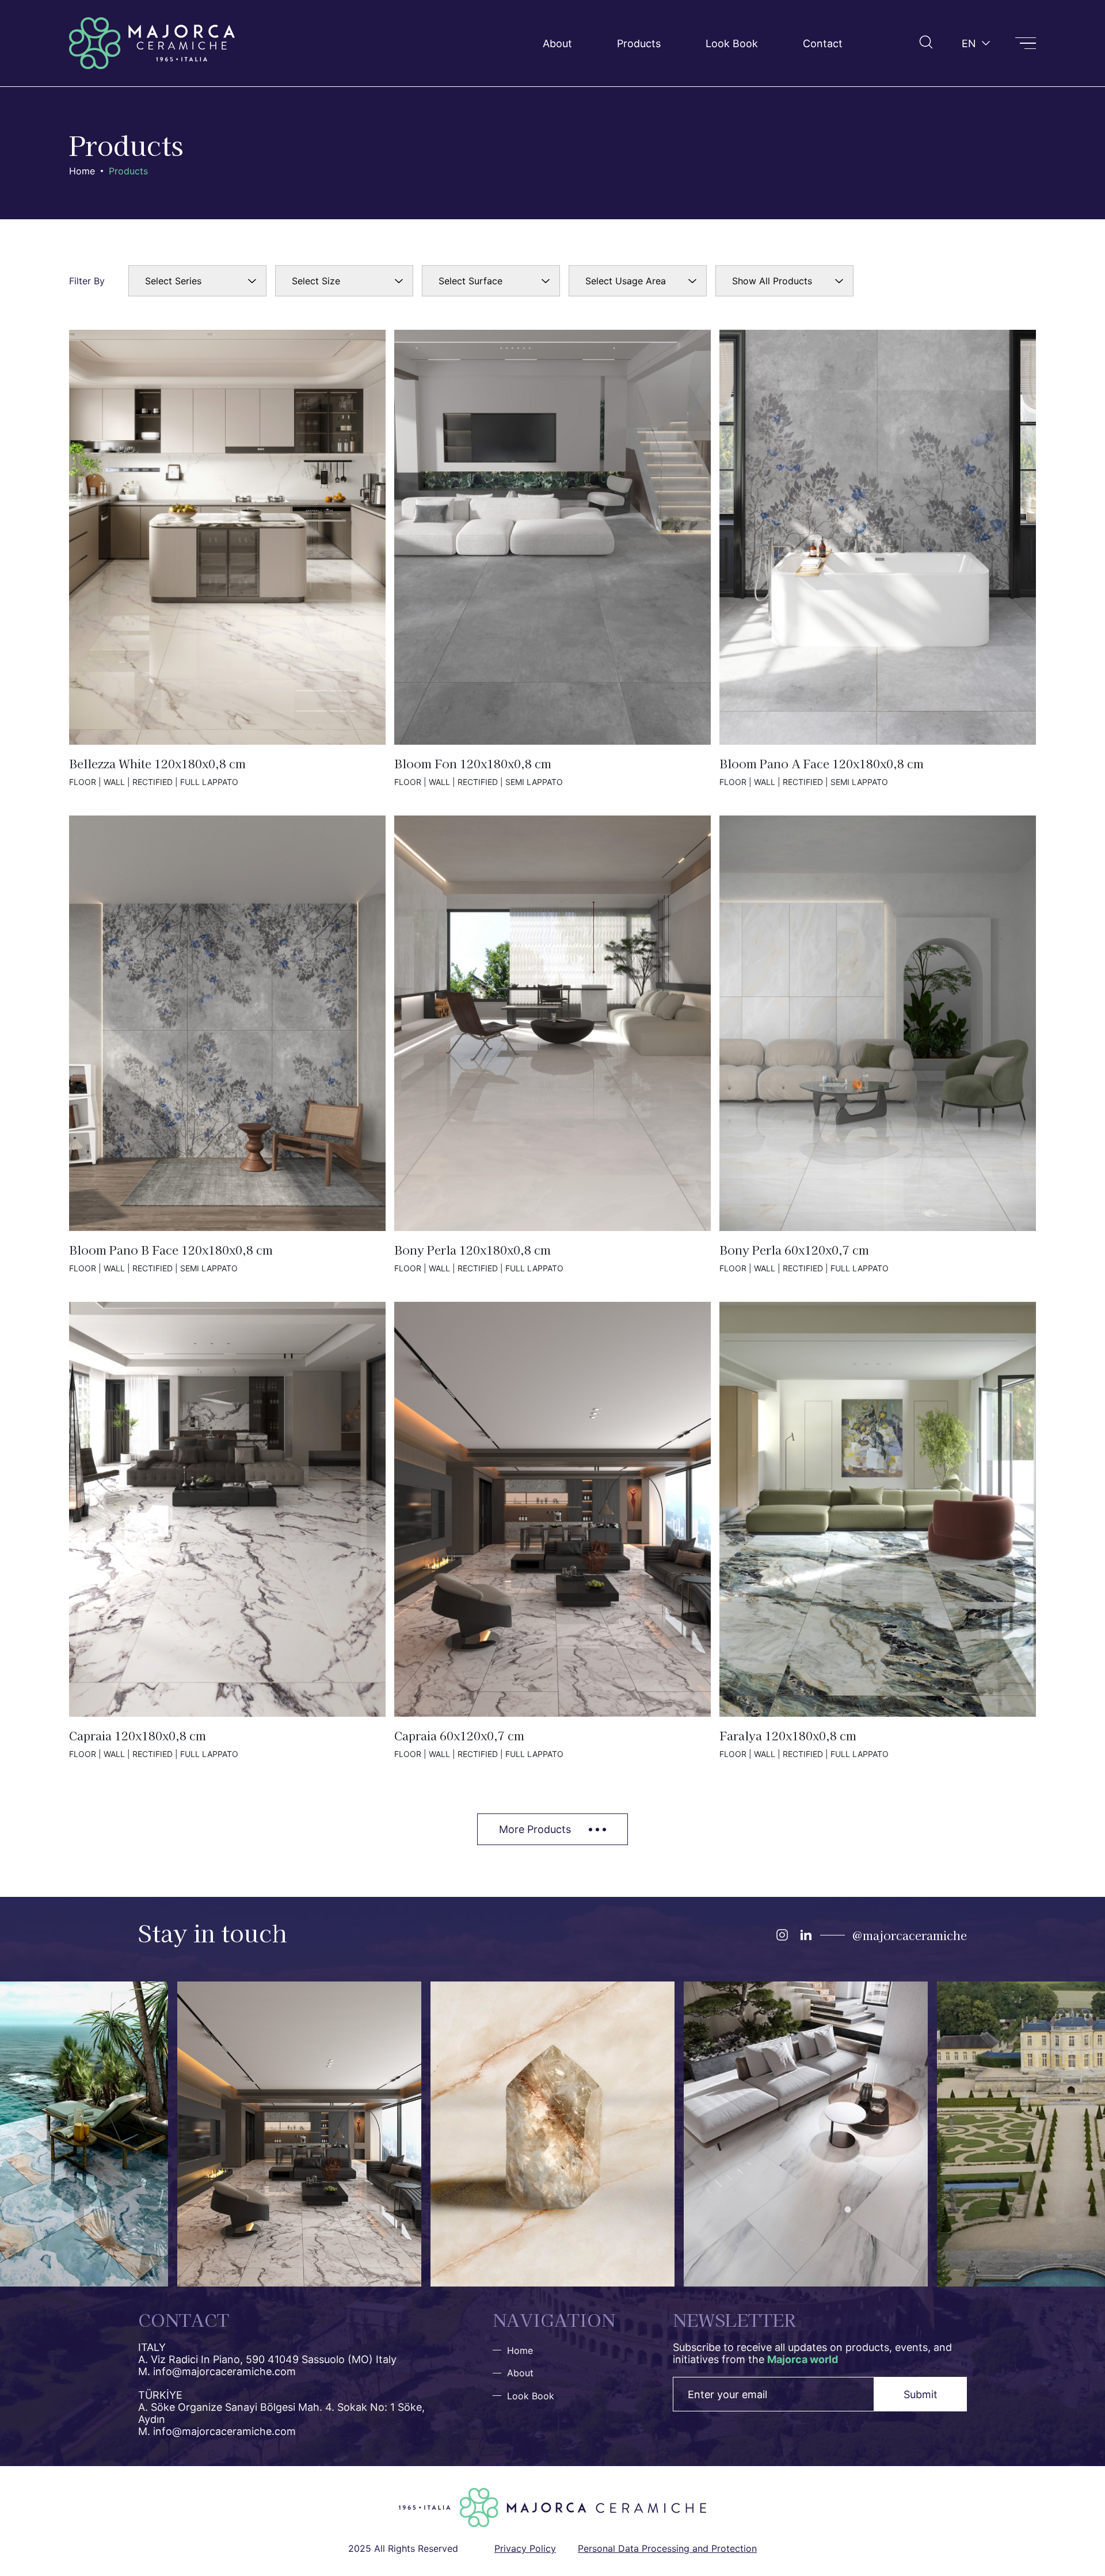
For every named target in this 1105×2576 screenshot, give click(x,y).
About (557, 43)
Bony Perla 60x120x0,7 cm (878, 1044)
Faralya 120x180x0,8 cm (878, 1530)
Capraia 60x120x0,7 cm (552, 1530)
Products (639, 43)
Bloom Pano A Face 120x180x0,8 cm (878, 558)
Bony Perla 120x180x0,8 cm (552, 1044)
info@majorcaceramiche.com (224, 2371)
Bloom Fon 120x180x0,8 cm (552, 558)
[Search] (926, 42)
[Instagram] (782, 1935)
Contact (823, 43)
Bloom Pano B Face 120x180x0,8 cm (227, 1044)
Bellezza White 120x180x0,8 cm (227, 558)
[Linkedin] (806, 1935)
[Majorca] (152, 43)
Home (82, 171)
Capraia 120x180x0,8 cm (227, 1530)
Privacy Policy (525, 2548)
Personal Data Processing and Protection (667, 2548)
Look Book (732, 43)
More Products (535, 1829)
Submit (921, 2394)
